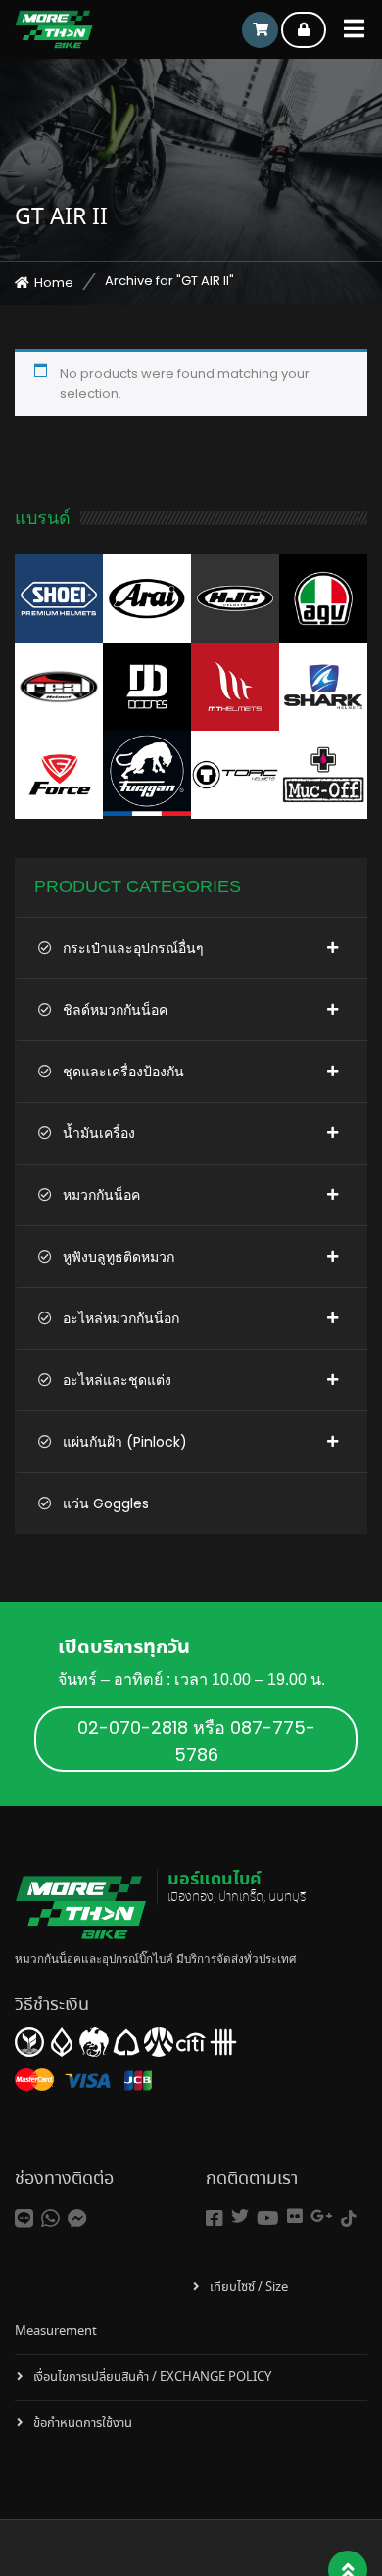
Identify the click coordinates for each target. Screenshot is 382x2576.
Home (54, 283)
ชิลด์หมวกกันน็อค (115, 1010)
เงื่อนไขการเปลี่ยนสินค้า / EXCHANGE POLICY (152, 2378)
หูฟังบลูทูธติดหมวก (119, 1257)
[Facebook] (215, 2219)
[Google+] (322, 2216)
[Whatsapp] (50, 2219)
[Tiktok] (349, 2219)
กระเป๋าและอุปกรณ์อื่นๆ (133, 948)
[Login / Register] (304, 30)
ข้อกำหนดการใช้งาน (83, 2424)
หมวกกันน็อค (101, 1195)
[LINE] (24, 2219)
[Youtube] (268, 2219)
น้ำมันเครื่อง (99, 1133)
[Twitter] (240, 2216)
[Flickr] (295, 2216)
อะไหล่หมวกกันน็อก (121, 1318)
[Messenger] (77, 2219)
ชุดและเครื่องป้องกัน (123, 1072)
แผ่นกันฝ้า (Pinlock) (125, 1442)
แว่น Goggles (106, 1503)
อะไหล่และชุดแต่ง (117, 1380)
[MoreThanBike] (54, 29)
